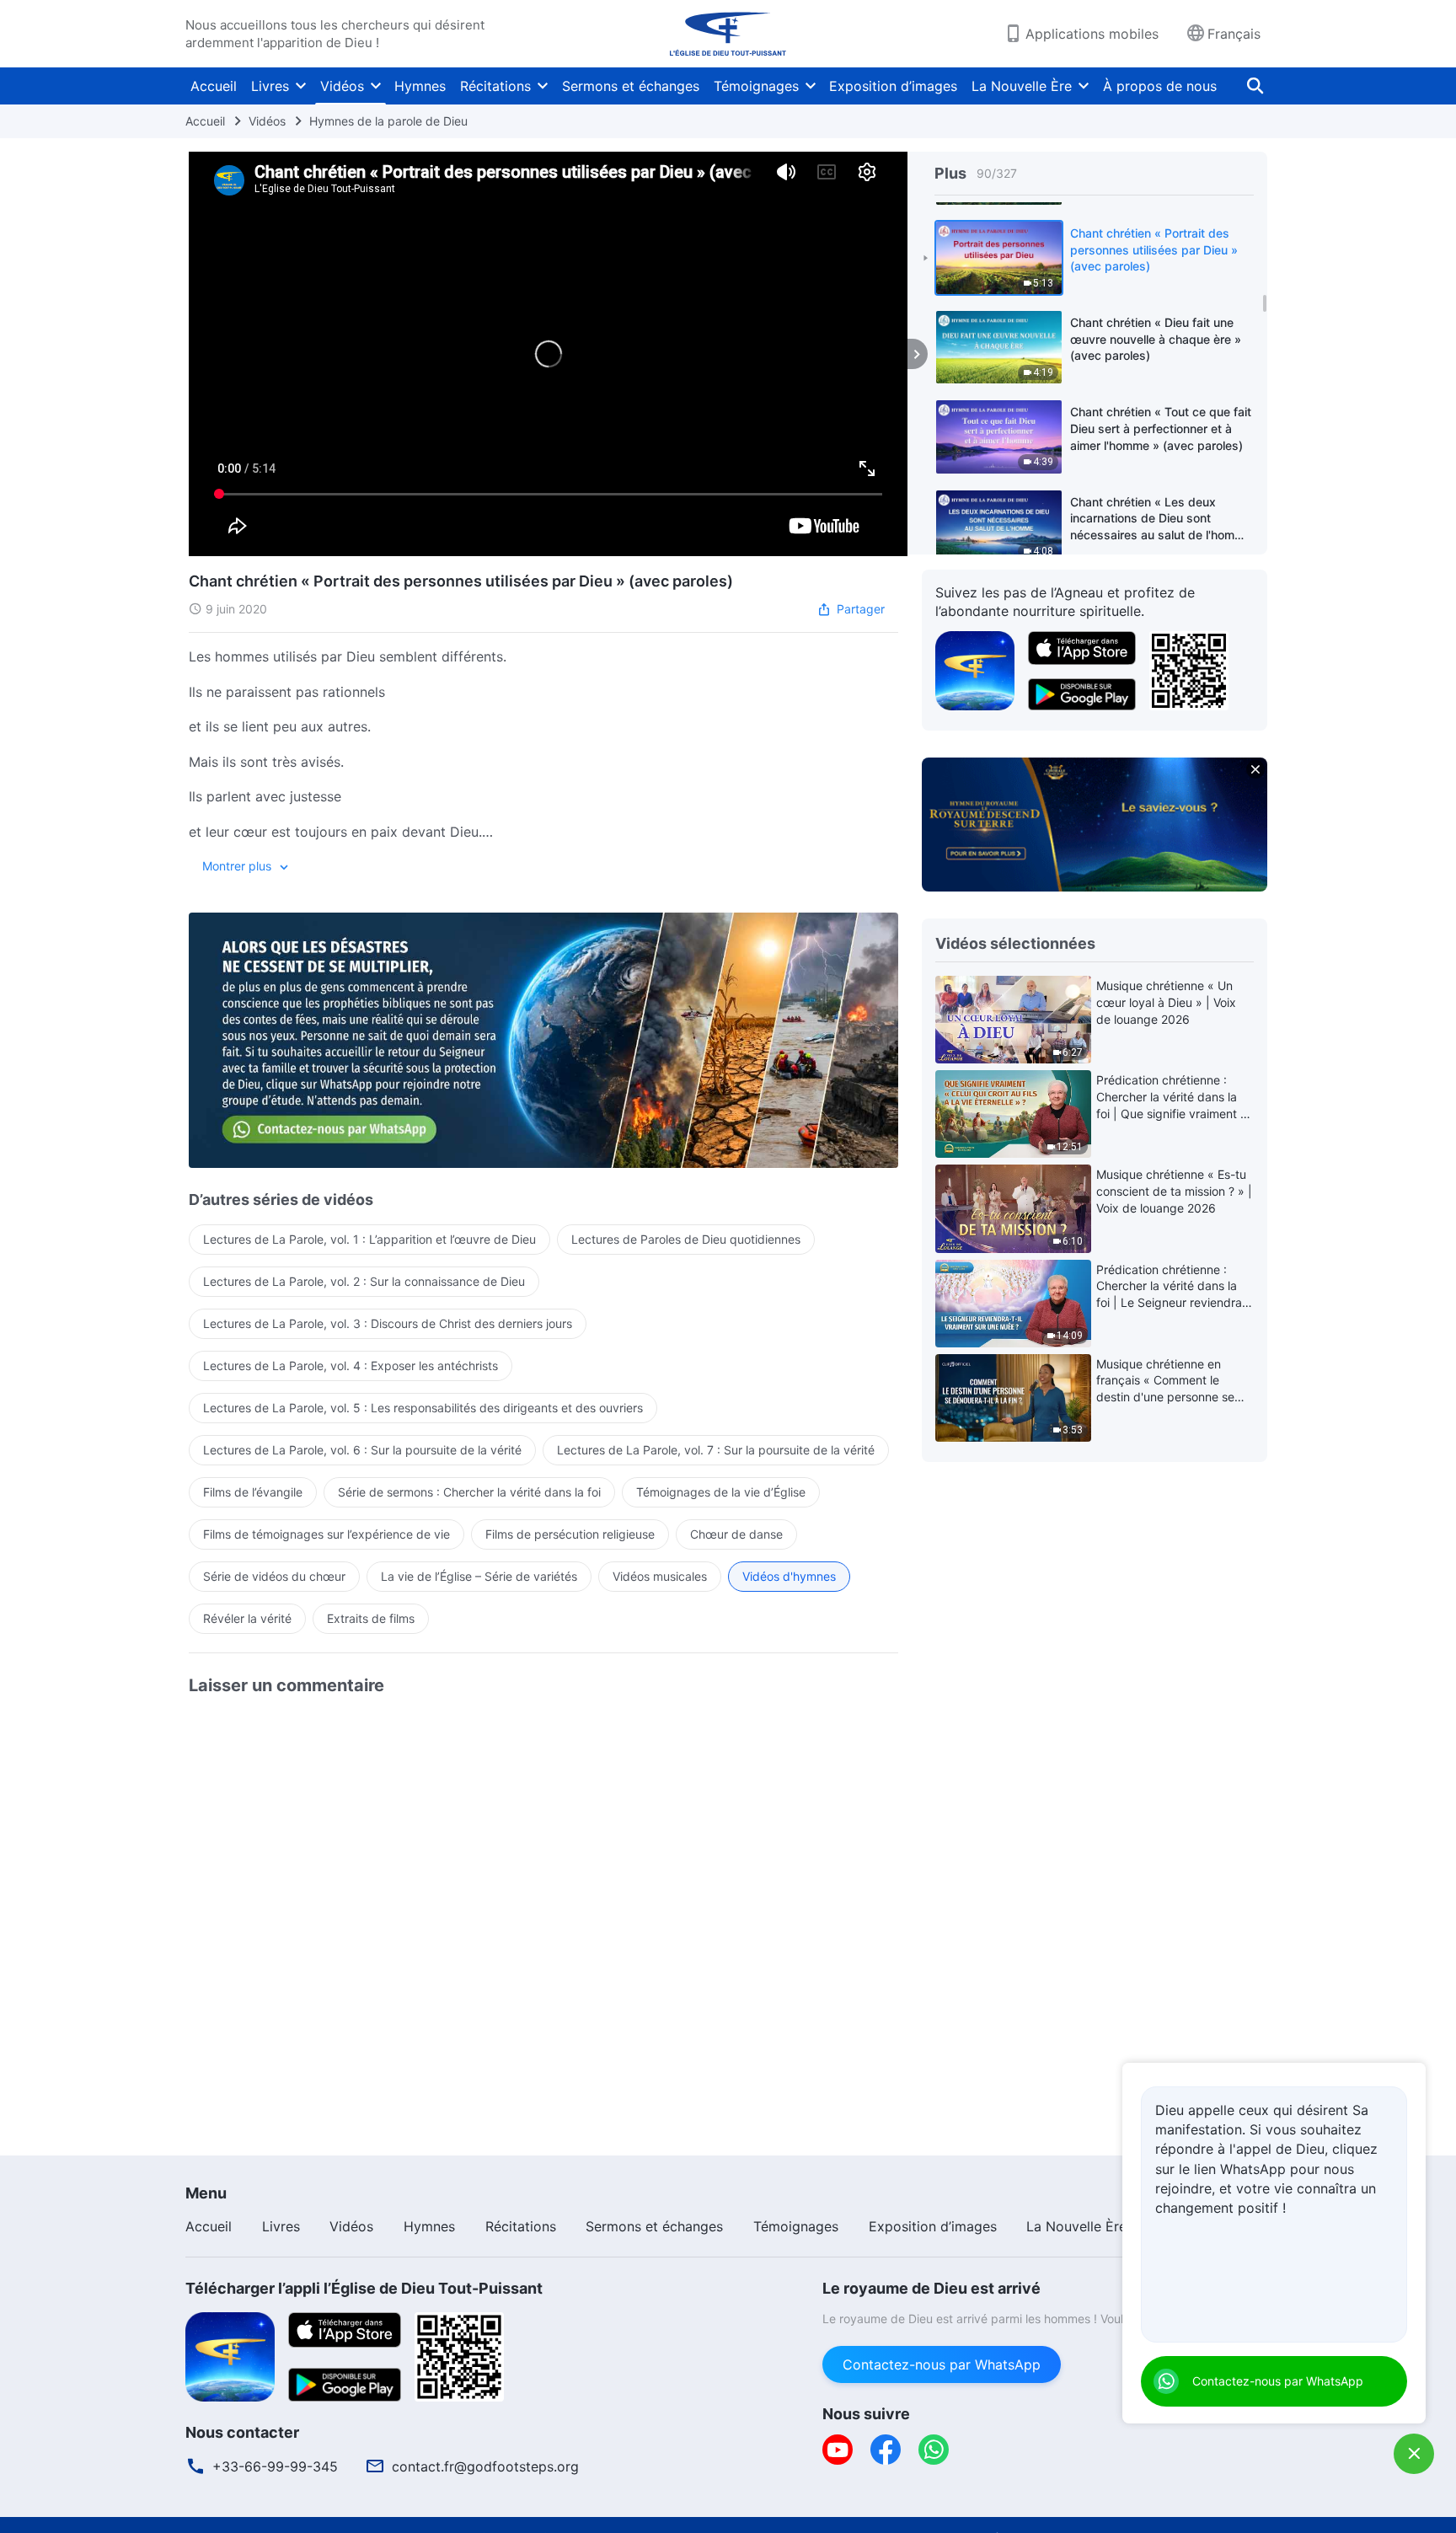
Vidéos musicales (660, 1576)
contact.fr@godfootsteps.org (485, 2466)
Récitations (495, 86)
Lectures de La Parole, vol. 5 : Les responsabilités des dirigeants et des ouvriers (423, 1408)
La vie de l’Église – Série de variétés (479, 1576)
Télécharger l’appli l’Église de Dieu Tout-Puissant (364, 2288)
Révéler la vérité (247, 1618)
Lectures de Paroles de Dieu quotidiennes (686, 1239)
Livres (270, 86)
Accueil (214, 86)
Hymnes (420, 86)
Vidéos (342, 86)
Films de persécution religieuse (570, 1534)
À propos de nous (1160, 86)
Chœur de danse (736, 1534)
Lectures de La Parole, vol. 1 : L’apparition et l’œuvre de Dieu (369, 1239)
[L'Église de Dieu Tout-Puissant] (728, 34)
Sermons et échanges (631, 86)
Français (1234, 34)
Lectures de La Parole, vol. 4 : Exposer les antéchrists (351, 1366)
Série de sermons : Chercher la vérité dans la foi (469, 1492)
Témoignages (756, 86)
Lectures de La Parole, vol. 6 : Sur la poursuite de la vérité (362, 1450)
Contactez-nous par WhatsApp (942, 2364)
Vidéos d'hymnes (789, 1576)
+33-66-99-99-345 (275, 2466)
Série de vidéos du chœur (274, 1576)
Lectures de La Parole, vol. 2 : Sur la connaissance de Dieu (364, 1281)
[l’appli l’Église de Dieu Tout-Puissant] (975, 669)
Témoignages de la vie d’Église (721, 1492)
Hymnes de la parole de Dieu (388, 121)
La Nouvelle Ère (1022, 86)
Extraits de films (371, 1618)
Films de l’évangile (253, 1492)
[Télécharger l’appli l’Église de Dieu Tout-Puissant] (230, 2355)
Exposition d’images (893, 86)
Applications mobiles (1092, 34)
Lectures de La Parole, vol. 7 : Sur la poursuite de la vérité (716, 1450)
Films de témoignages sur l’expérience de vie (327, 1534)
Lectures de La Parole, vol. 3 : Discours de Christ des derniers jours (388, 1323)
